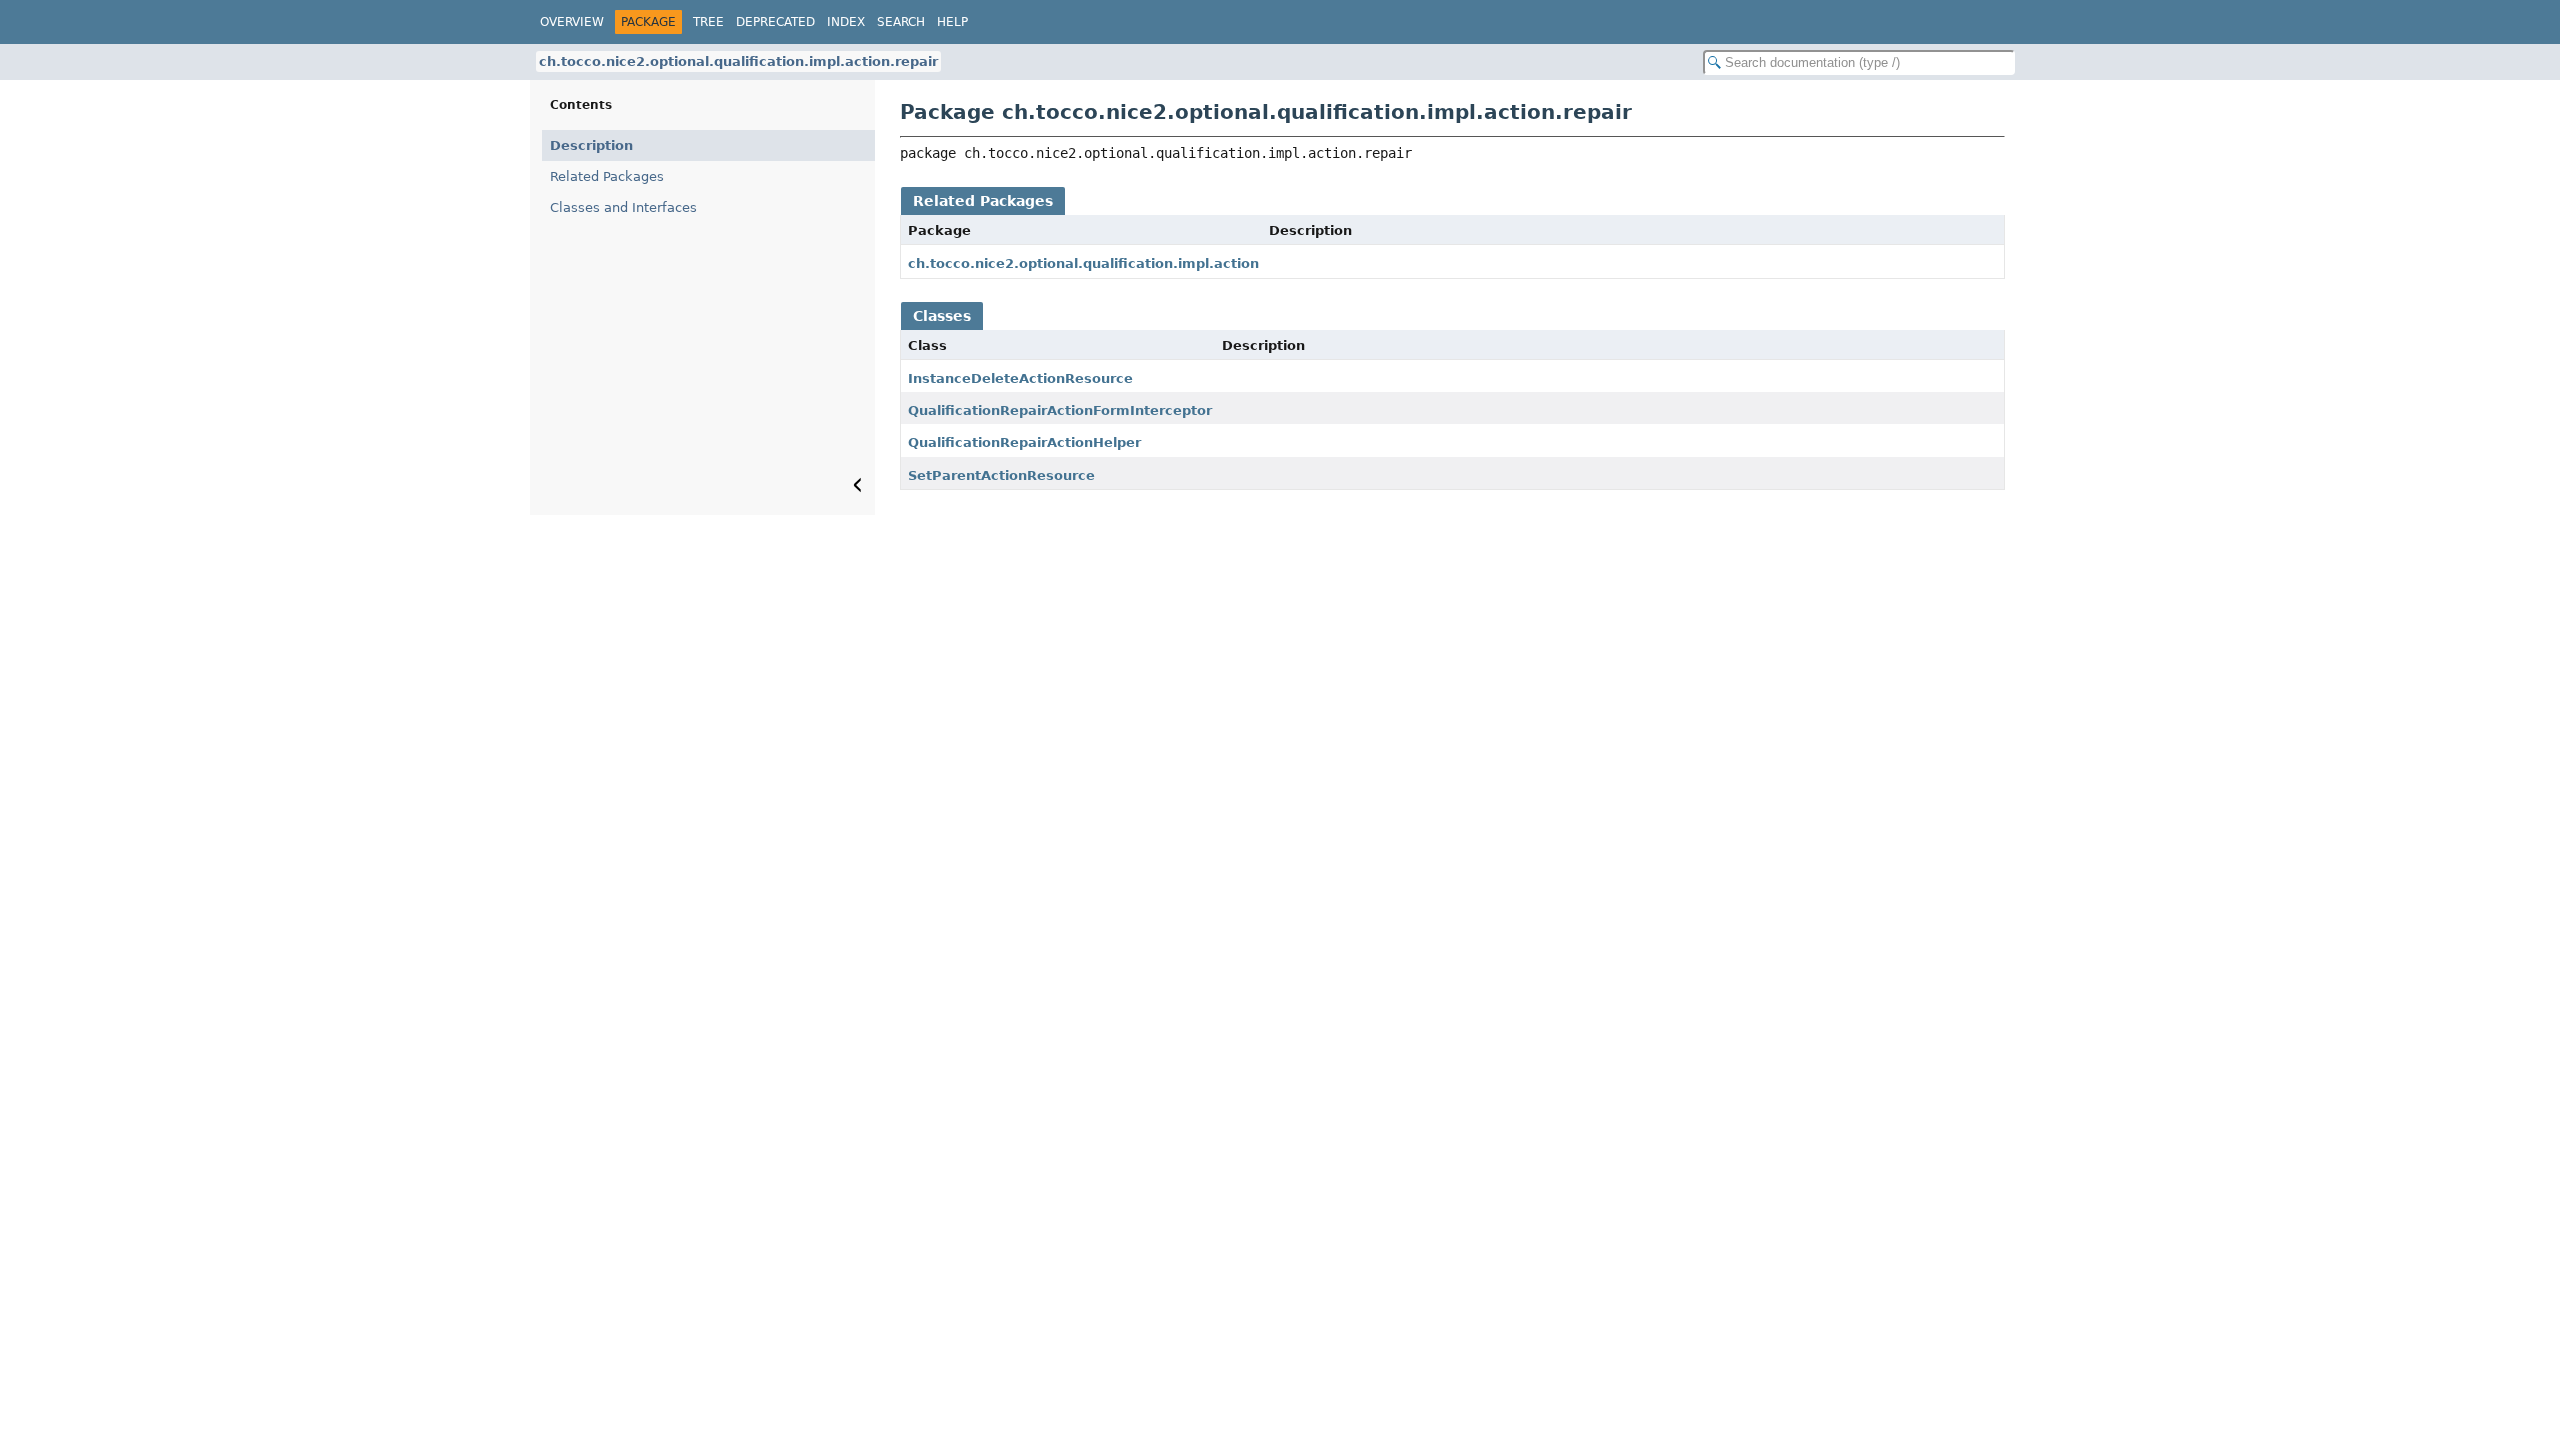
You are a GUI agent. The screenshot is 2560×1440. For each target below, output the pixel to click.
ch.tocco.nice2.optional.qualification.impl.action (1083, 263)
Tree (708, 22)
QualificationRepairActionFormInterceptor (1060, 410)
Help (952, 22)
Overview (572, 22)
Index (846, 22)
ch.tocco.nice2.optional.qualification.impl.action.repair (738, 61)
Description (591, 145)
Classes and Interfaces (623, 207)
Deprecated (775, 22)
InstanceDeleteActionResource (1020, 378)
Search (901, 22)
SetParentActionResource (1001, 475)
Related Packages (607, 176)
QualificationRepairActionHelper (1024, 442)
